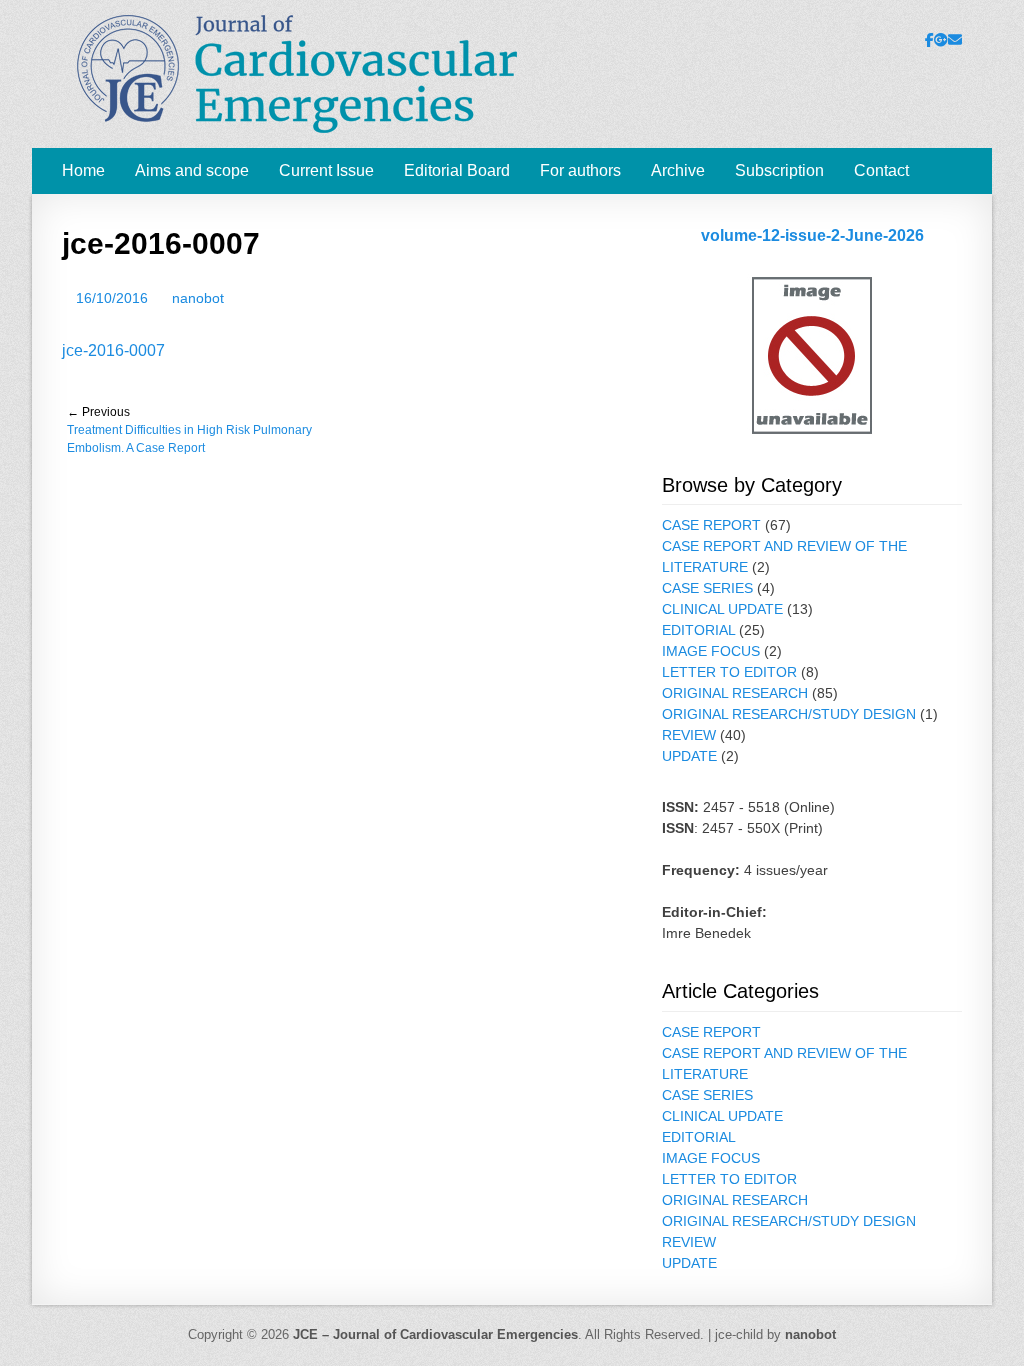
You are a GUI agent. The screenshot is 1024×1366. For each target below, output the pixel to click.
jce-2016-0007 (113, 350)
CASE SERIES (707, 588)
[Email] (955, 40)
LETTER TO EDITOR (729, 672)
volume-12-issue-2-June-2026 (812, 235)
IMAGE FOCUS (711, 651)
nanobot (198, 298)
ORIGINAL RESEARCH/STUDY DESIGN (789, 714)
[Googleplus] (941, 40)
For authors (580, 170)
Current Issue (326, 170)
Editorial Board (457, 170)
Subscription (779, 170)
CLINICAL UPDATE (722, 609)
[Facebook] (929, 40)
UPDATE (689, 756)
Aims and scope (192, 170)
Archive (678, 170)
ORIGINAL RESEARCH (735, 693)
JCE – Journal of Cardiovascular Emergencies (435, 1334)
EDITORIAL (698, 630)
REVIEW (689, 735)
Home (83, 170)
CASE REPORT (711, 525)
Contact (881, 170)
